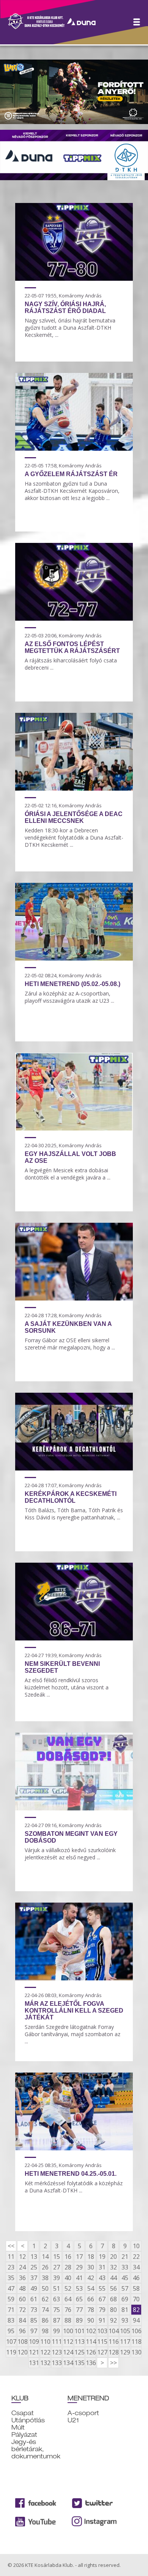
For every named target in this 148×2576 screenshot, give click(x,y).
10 (136, 2246)
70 (136, 2299)
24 (22, 2267)
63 (57, 2299)
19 (102, 2257)
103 (102, 2331)
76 (68, 2310)
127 (102, 2352)
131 (34, 2363)
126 (91, 2352)
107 (11, 2342)
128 (113, 2352)
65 (79, 2299)
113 (79, 2342)
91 (102, 2320)
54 (91, 2288)
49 (34, 2288)
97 (34, 2331)
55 (102, 2288)
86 (45, 2320)
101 (79, 2331)
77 (79, 2310)
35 (11, 2278)
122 (45, 2352)
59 (11, 2299)
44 (113, 2278)
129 (125, 2352)
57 (125, 2288)
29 (79, 2267)
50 (45, 2288)
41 (79, 2278)
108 (22, 2342)
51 (57, 2288)
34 (136, 2267)
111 (57, 2342)
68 (113, 2299)
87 (57, 2320)
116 (113, 2342)
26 (45, 2267)
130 (136, 2352)
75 (57, 2310)
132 (45, 2363)
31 (102, 2267)
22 (136, 2257)
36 (22, 2278)
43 (102, 2278)
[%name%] (74, 278)
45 (125, 2278)
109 (34, 2342)
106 (136, 2331)
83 (11, 2320)
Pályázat (24, 2435)
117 (125, 2342)
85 (34, 2320)
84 (22, 2320)
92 (113, 2320)
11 (11, 2257)
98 (45, 2331)
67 (102, 2299)
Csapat (23, 2413)
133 (57, 2363)
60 (22, 2299)
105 (125, 2331)
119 (11, 2352)
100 (68, 2331)
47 (11, 2288)
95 (11, 2331)
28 (68, 2267)
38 (45, 2278)
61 (34, 2299)
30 (91, 2267)
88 (68, 2320)
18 (91, 2257)
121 (34, 2352)
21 (125, 2257)
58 (136, 2288)
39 (57, 2278)
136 (91, 2363)
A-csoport (83, 2413)
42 (91, 2278)
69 (125, 2299)
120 (22, 2352)
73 (34, 2310)
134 (68, 2363)
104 (113, 2331)
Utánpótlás (28, 2420)
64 (68, 2299)
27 (57, 2267)
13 (34, 2257)
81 (125, 2310)
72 (22, 2310)
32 (113, 2267)
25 (34, 2267)
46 (136, 2278)
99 (57, 2331)
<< (11, 2246)
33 (125, 2267)
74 (45, 2310)
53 (79, 2288)
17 (79, 2257)
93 (125, 2320)
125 (79, 2352)
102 (91, 2331)
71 (11, 2310)
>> (113, 2363)
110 (45, 2342)
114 (91, 2342)
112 (68, 2342)
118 (136, 2342)
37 (34, 2278)
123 (57, 2352)
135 (79, 2363)
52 (68, 2288)
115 (102, 2342)
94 (136, 2320)
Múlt (18, 2427)
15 (57, 2257)
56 (113, 2288)
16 (68, 2257)
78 (91, 2310)
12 (22, 2257)
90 (91, 2320)
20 (113, 2257)
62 (45, 2299)
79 (102, 2310)
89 (79, 2320)
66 (91, 2299)
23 (11, 2267)
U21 (73, 2420)
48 (22, 2288)
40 (68, 2278)
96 (22, 2331)
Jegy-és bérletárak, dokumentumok (36, 2449)
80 (113, 2310)
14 (45, 2257)
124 (68, 2352)
